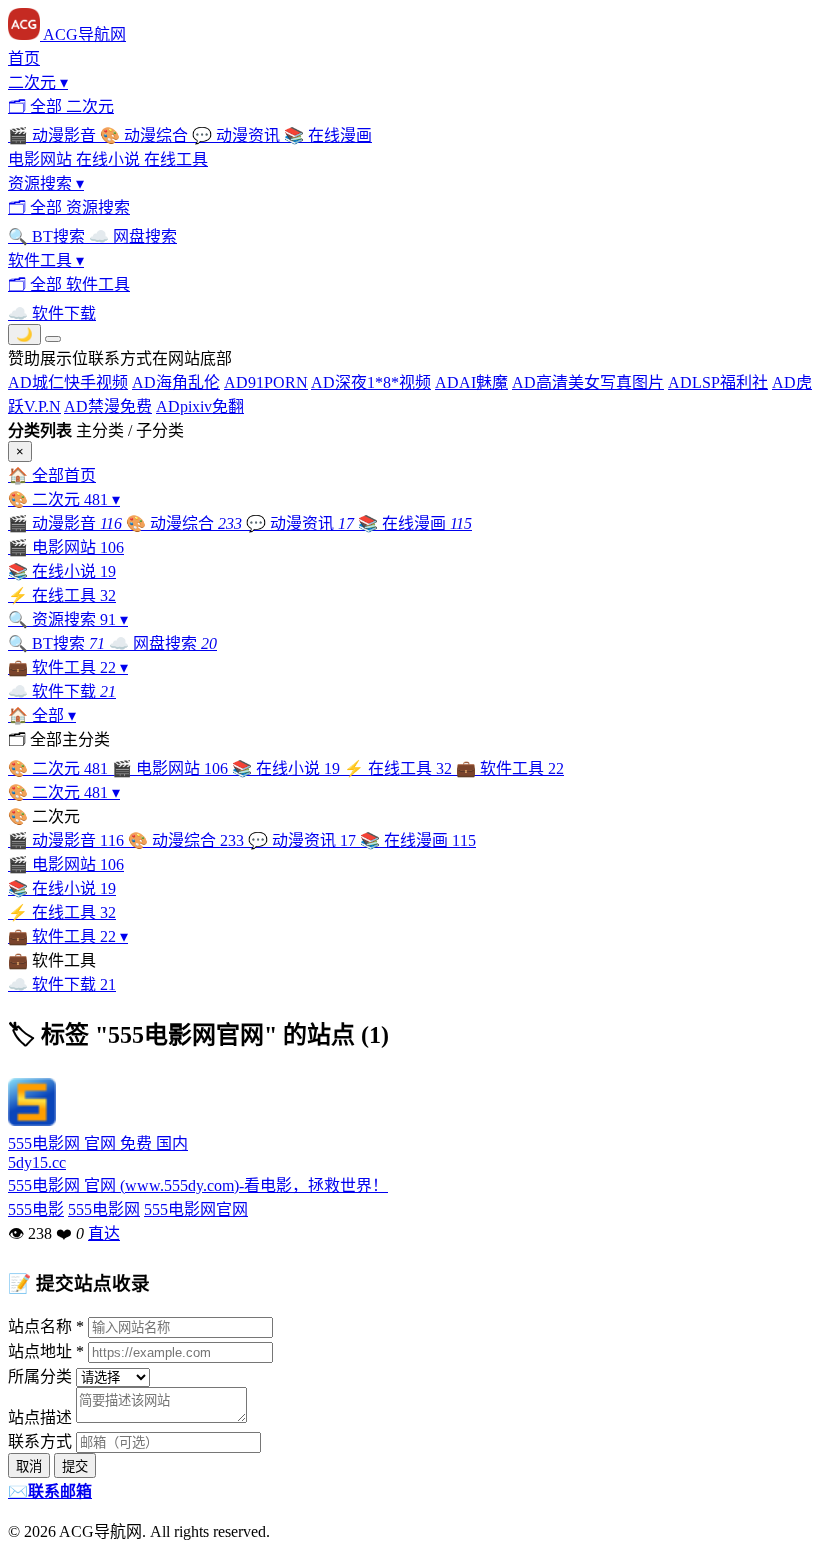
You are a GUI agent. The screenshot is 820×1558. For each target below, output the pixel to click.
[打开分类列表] (53, 339)
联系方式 (40, 1441)
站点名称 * (46, 1326)
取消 (29, 1466)
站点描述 (40, 1417)
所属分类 (40, 1376)
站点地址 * (46, 1351)
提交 (75, 1466)
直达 (104, 1233)
